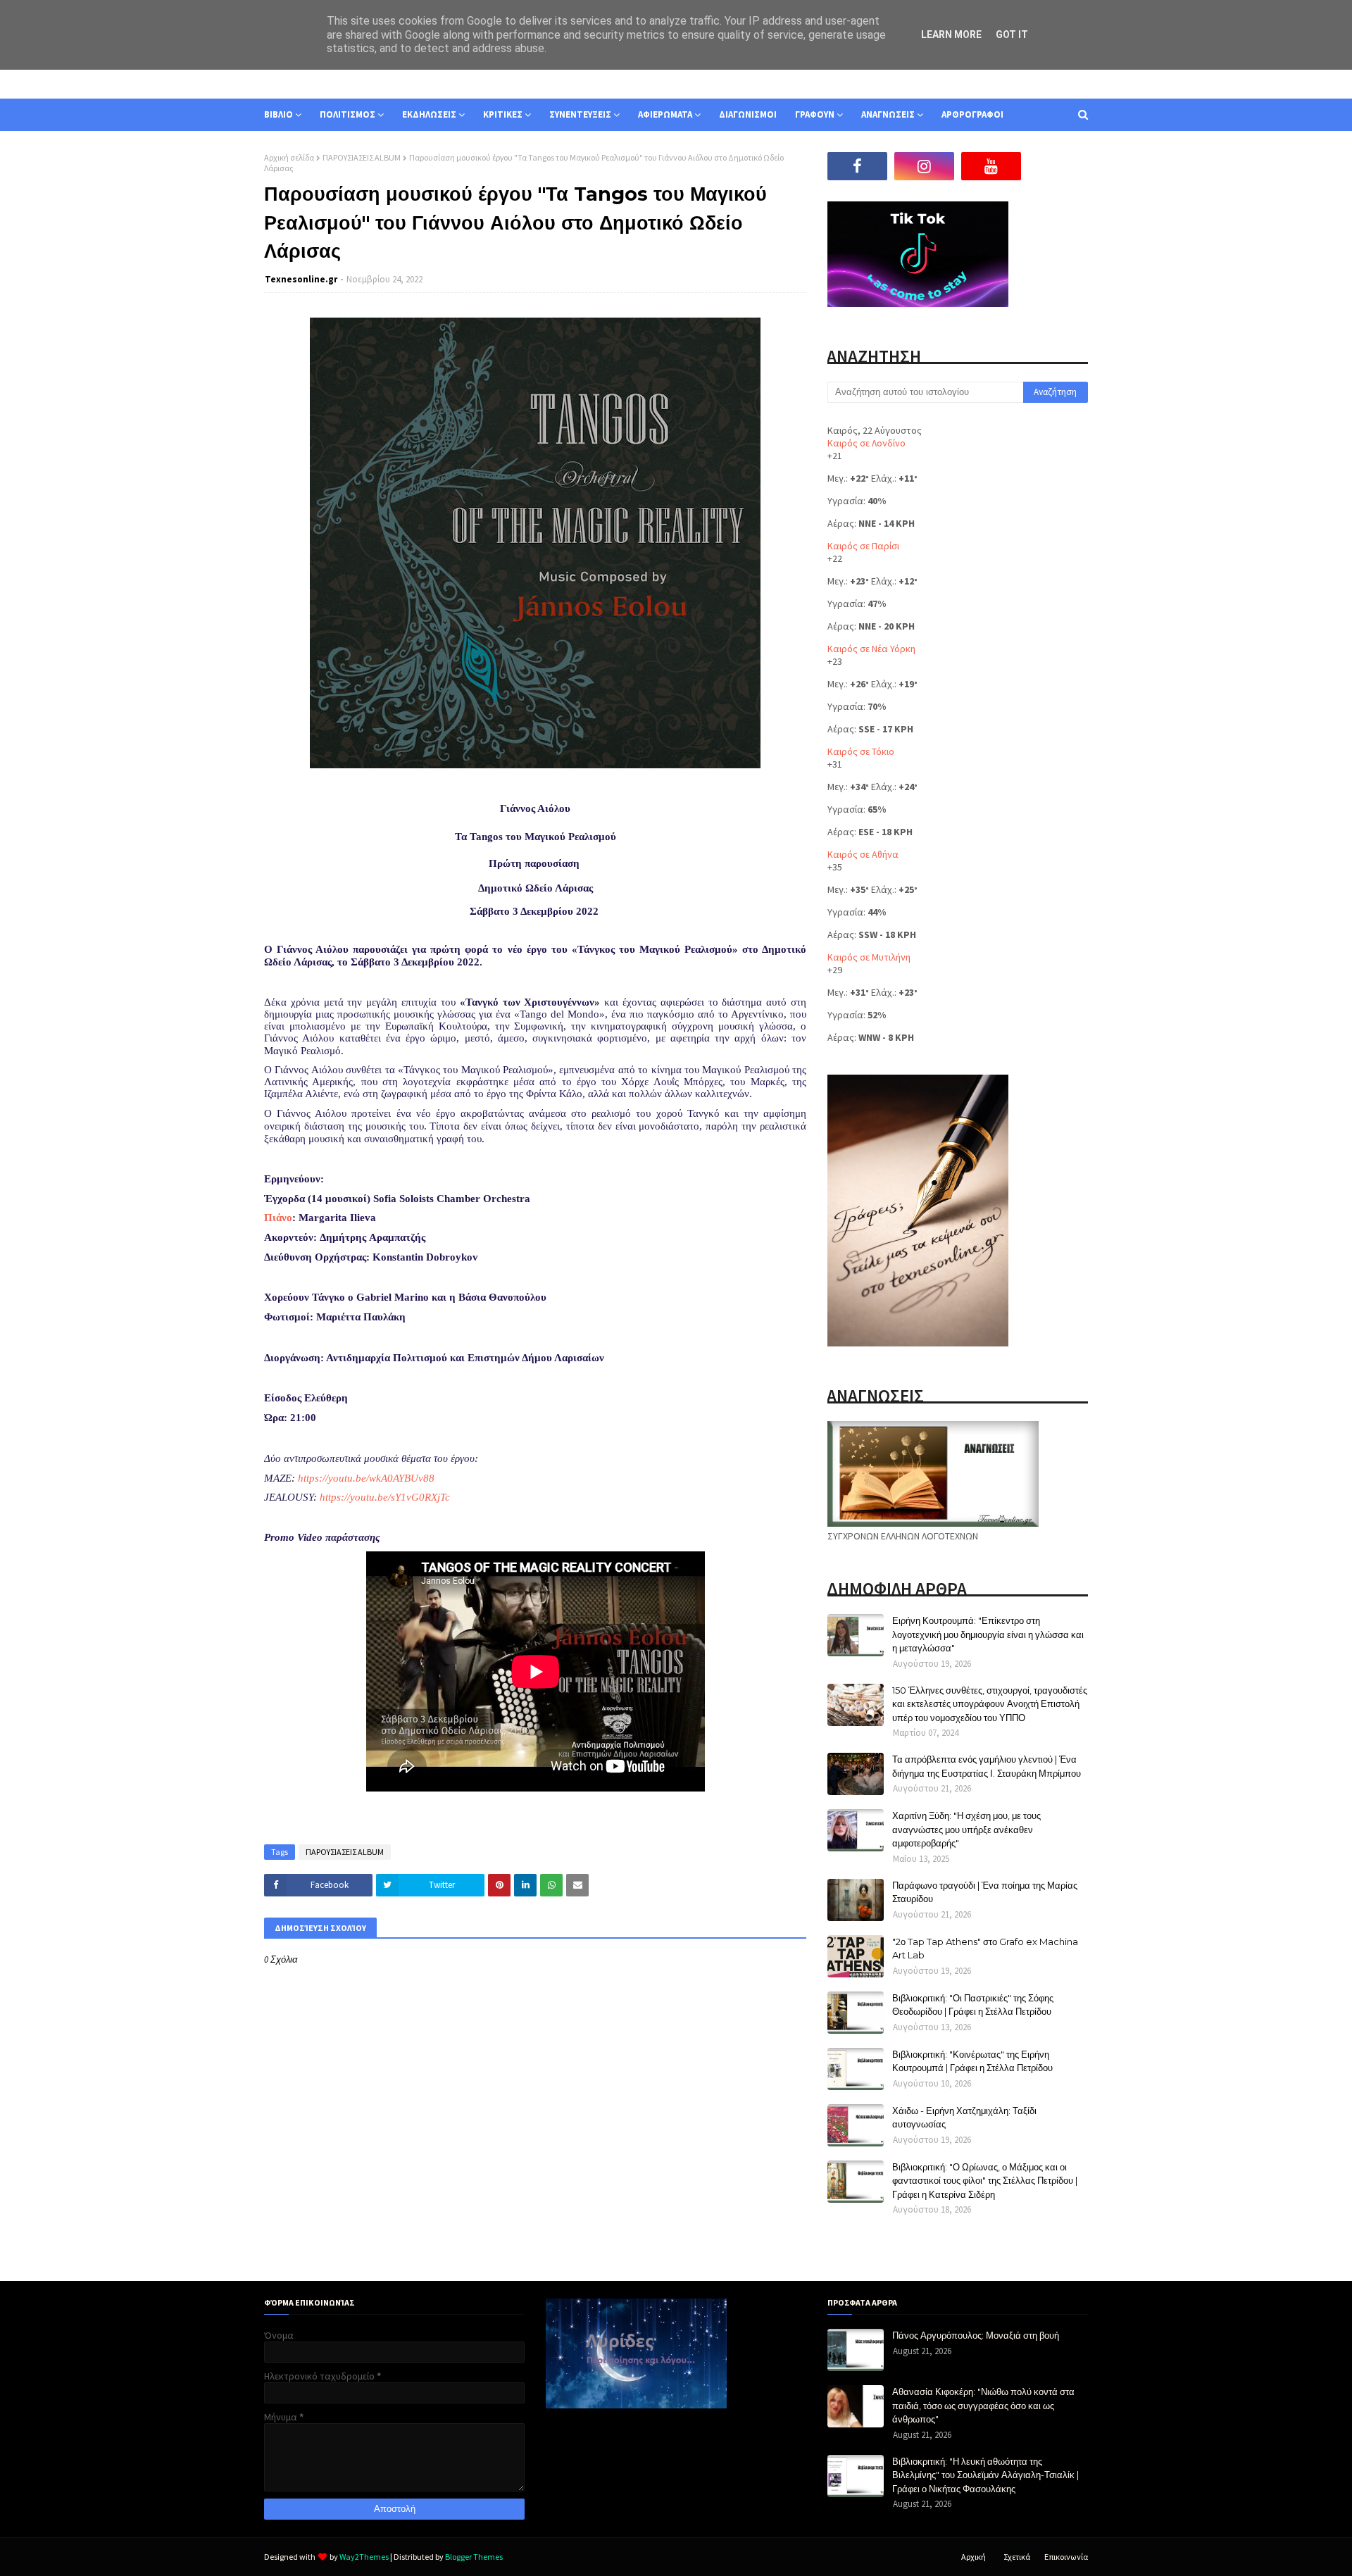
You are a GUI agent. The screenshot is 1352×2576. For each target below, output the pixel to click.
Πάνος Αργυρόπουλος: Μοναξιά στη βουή (976, 2335)
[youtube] (991, 166)
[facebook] (857, 166)
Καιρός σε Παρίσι (863, 546)
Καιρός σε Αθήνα (863, 854)
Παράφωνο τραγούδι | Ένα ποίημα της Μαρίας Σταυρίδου (985, 1892)
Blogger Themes (474, 2557)
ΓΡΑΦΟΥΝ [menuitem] (815, 114)
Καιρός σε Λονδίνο (866, 443)
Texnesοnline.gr (301, 279)
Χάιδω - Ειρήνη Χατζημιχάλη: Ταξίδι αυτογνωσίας (964, 2118)
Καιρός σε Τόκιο (861, 751)
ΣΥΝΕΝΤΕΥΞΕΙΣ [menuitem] (580, 114)
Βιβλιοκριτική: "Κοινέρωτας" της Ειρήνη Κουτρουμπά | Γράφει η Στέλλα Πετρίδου (972, 2061)
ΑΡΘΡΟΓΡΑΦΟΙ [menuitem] (972, 114)
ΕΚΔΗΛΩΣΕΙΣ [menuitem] (429, 114)
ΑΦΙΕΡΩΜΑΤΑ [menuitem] (665, 114)
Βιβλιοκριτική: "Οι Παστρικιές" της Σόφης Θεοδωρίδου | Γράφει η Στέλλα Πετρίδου (973, 2005)
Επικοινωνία (1066, 2557)
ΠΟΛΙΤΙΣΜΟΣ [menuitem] (348, 114)
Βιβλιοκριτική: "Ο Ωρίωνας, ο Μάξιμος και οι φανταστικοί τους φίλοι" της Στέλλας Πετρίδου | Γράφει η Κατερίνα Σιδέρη (985, 2181)
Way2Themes (364, 2557)
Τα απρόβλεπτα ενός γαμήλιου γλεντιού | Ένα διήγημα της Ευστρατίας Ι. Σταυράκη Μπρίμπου (987, 1766)
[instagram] (924, 166)
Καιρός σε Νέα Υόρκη (871, 649)
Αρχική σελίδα (289, 157)
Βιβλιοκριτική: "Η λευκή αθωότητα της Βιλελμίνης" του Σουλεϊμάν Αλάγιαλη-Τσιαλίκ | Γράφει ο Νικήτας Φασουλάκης (985, 2475)
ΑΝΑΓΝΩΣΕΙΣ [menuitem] (888, 114)
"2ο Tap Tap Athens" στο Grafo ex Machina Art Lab (985, 1949)
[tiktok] (1058, 166)
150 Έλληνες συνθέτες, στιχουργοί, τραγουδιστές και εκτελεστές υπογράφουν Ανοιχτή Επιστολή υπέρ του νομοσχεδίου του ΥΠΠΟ (990, 1704)
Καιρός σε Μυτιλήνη (869, 957)
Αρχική (974, 2557)
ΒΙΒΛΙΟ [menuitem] (278, 114)
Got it (1012, 35)
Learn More (951, 35)
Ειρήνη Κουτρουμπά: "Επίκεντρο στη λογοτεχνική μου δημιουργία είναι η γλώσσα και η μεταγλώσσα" (988, 1634)
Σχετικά (1017, 2557)
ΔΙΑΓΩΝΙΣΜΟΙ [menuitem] (748, 114)
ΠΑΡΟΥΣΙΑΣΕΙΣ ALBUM (362, 157)
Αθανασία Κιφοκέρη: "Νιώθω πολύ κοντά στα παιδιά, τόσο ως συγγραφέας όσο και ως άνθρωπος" (983, 2405)
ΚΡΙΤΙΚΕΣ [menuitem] (503, 114)
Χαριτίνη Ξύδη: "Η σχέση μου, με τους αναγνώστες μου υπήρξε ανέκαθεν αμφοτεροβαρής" (966, 1829)
